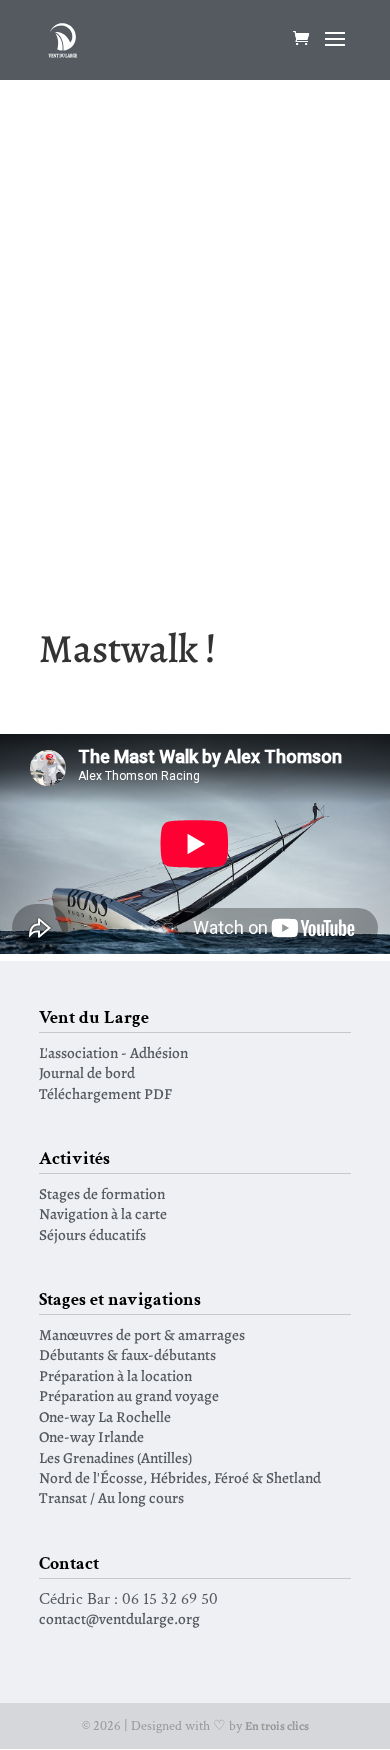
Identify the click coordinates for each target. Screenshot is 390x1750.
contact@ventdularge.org (119, 1618)
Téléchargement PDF (105, 1093)
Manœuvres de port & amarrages (142, 1334)
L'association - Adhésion (113, 1052)
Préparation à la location (115, 1375)
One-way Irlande (91, 1436)
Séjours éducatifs (92, 1234)
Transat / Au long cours (111, 1497)
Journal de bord (87, 1072)
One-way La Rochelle (105, 1416)
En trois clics (277, 1726)
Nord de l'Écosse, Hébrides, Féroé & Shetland (180, 1477)
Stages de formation (102, 1193)
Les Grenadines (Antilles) (115, 1457)
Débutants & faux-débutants (127, 1354)
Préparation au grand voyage (129, 1395)
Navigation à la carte (103, 1213)
